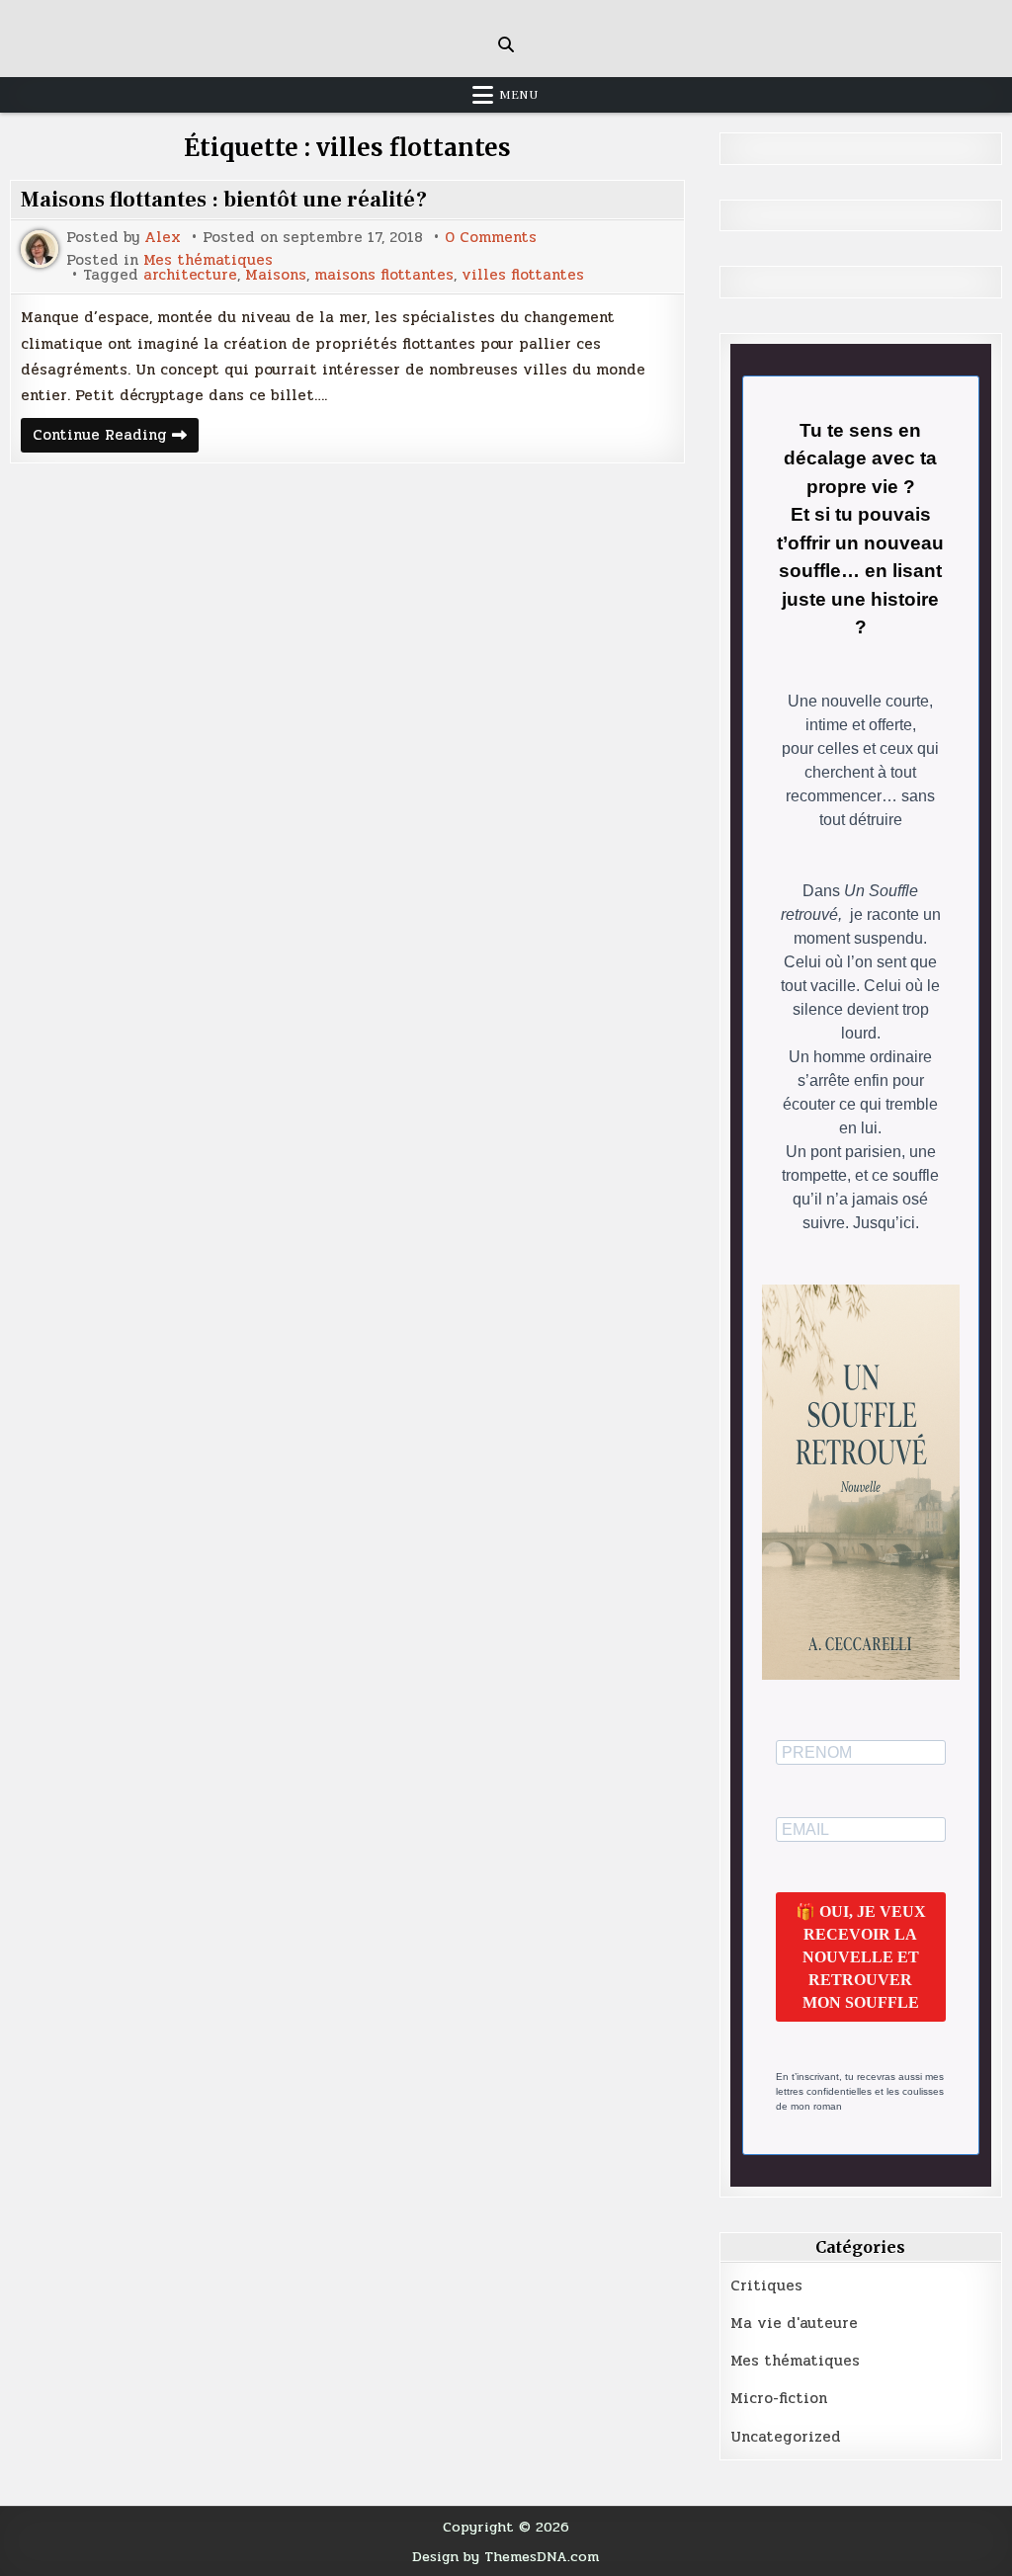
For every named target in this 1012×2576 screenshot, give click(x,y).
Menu (519, 95)
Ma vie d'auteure (794, 2323)
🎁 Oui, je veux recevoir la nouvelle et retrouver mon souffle (861, 1957)
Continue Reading (116, 437)
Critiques (766, 2285)
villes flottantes (523, 275)
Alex (163, 238)
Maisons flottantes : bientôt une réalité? (224, 200)
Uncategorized (786, 2437)
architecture (190, 275)
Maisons (276, 275)
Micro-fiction (779, 2398)
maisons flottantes (384, 275)
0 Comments (491, 238)
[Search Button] (506, 44)
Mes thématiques (208, 260)
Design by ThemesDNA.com (506, 2556)
